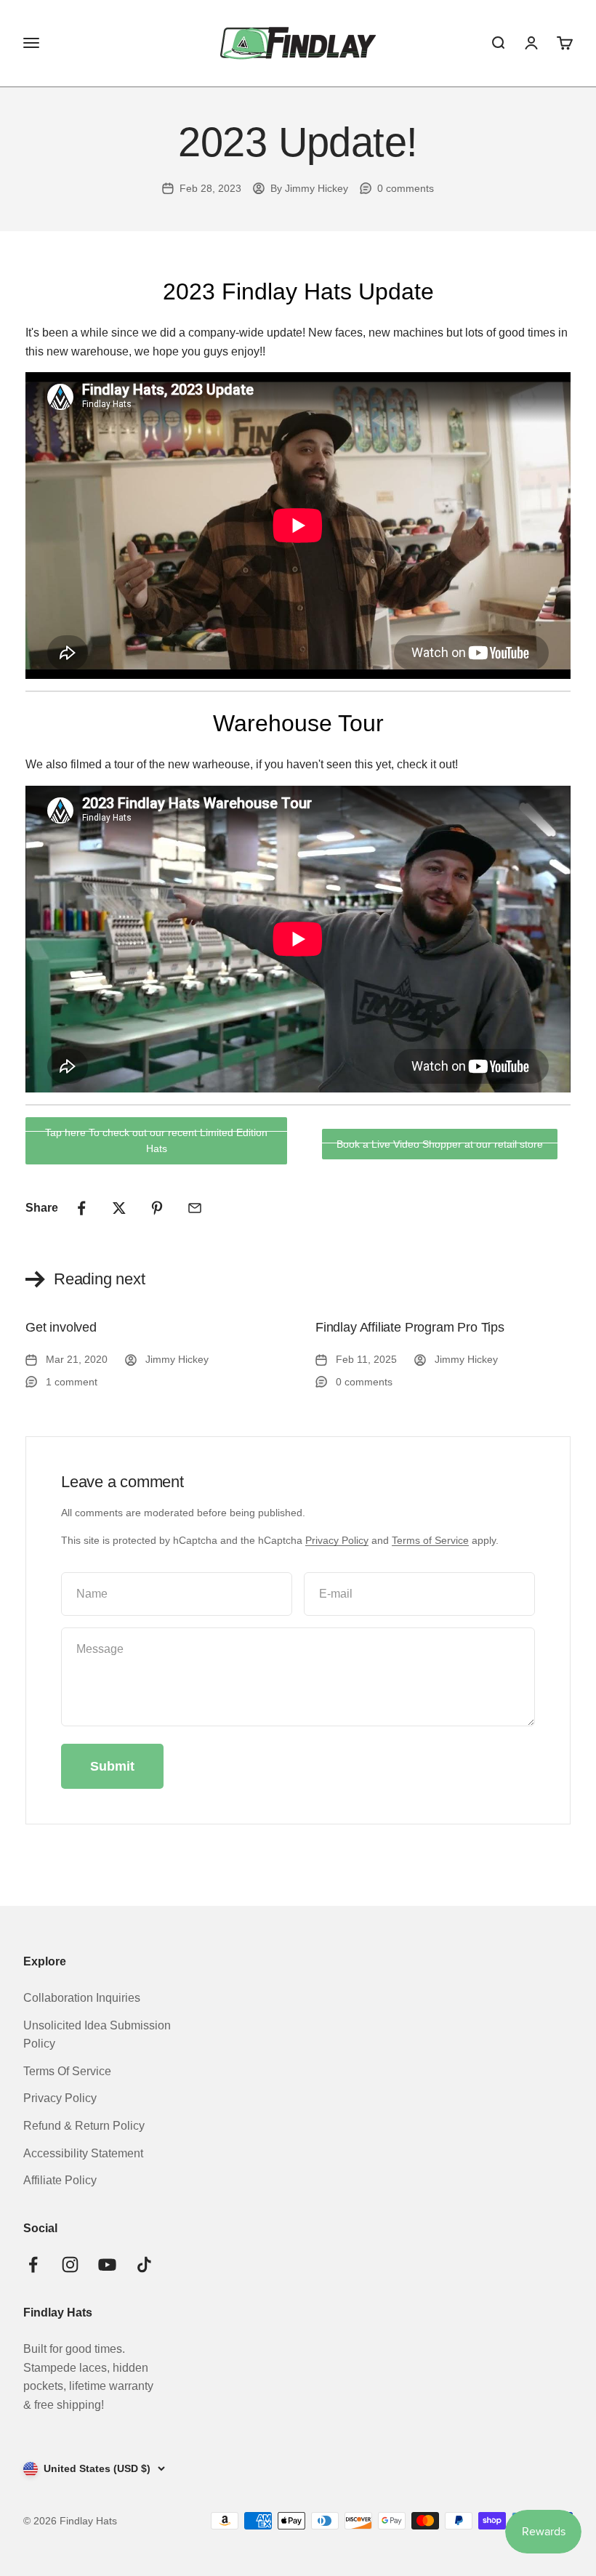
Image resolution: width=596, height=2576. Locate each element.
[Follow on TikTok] (144, 2265)
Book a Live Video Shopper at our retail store (440, 1144)
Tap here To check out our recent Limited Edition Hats (156, 1140)
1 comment (72, 1381)
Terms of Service (430, 1540)
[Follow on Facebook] (33, 2265)
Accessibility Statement (83, 2153)
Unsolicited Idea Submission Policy (97, 2035)
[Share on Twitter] (119, 1208)
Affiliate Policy (60, 2180)
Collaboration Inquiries (82, 1998)
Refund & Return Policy (84, 2126)
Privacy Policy (337, 1540)
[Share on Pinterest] (157, 1208)
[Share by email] (195, 1208)
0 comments (406, 188)
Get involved (61, 1327)
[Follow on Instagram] (70, 2265)
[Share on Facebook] (81, 1208)
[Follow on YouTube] (107, 2265)
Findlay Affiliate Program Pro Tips (410, 1327)
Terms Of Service (67, 2071)
